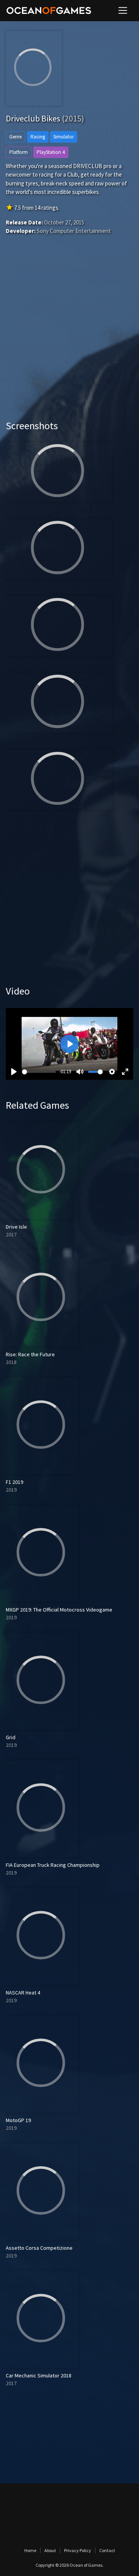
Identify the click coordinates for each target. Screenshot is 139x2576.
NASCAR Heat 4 (23, 1993)
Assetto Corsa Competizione (39, 2248)
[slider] (39, 1072)
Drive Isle (16, 1227)
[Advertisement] (69, 339)
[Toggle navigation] (123, 10)
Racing (38, 137)
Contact (107, 2550)
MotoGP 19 (18, 2120)
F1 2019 (14, 1482)
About (50, 2550)
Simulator (64, 137)
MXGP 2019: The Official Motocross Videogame (59, 1610)
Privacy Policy (78, 2550)
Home (30, 2550)
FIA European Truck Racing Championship (53, 1865)
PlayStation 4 (51, 152)
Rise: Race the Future (30, 1354)
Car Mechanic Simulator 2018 (39, 2375)
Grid (11, 1737)
